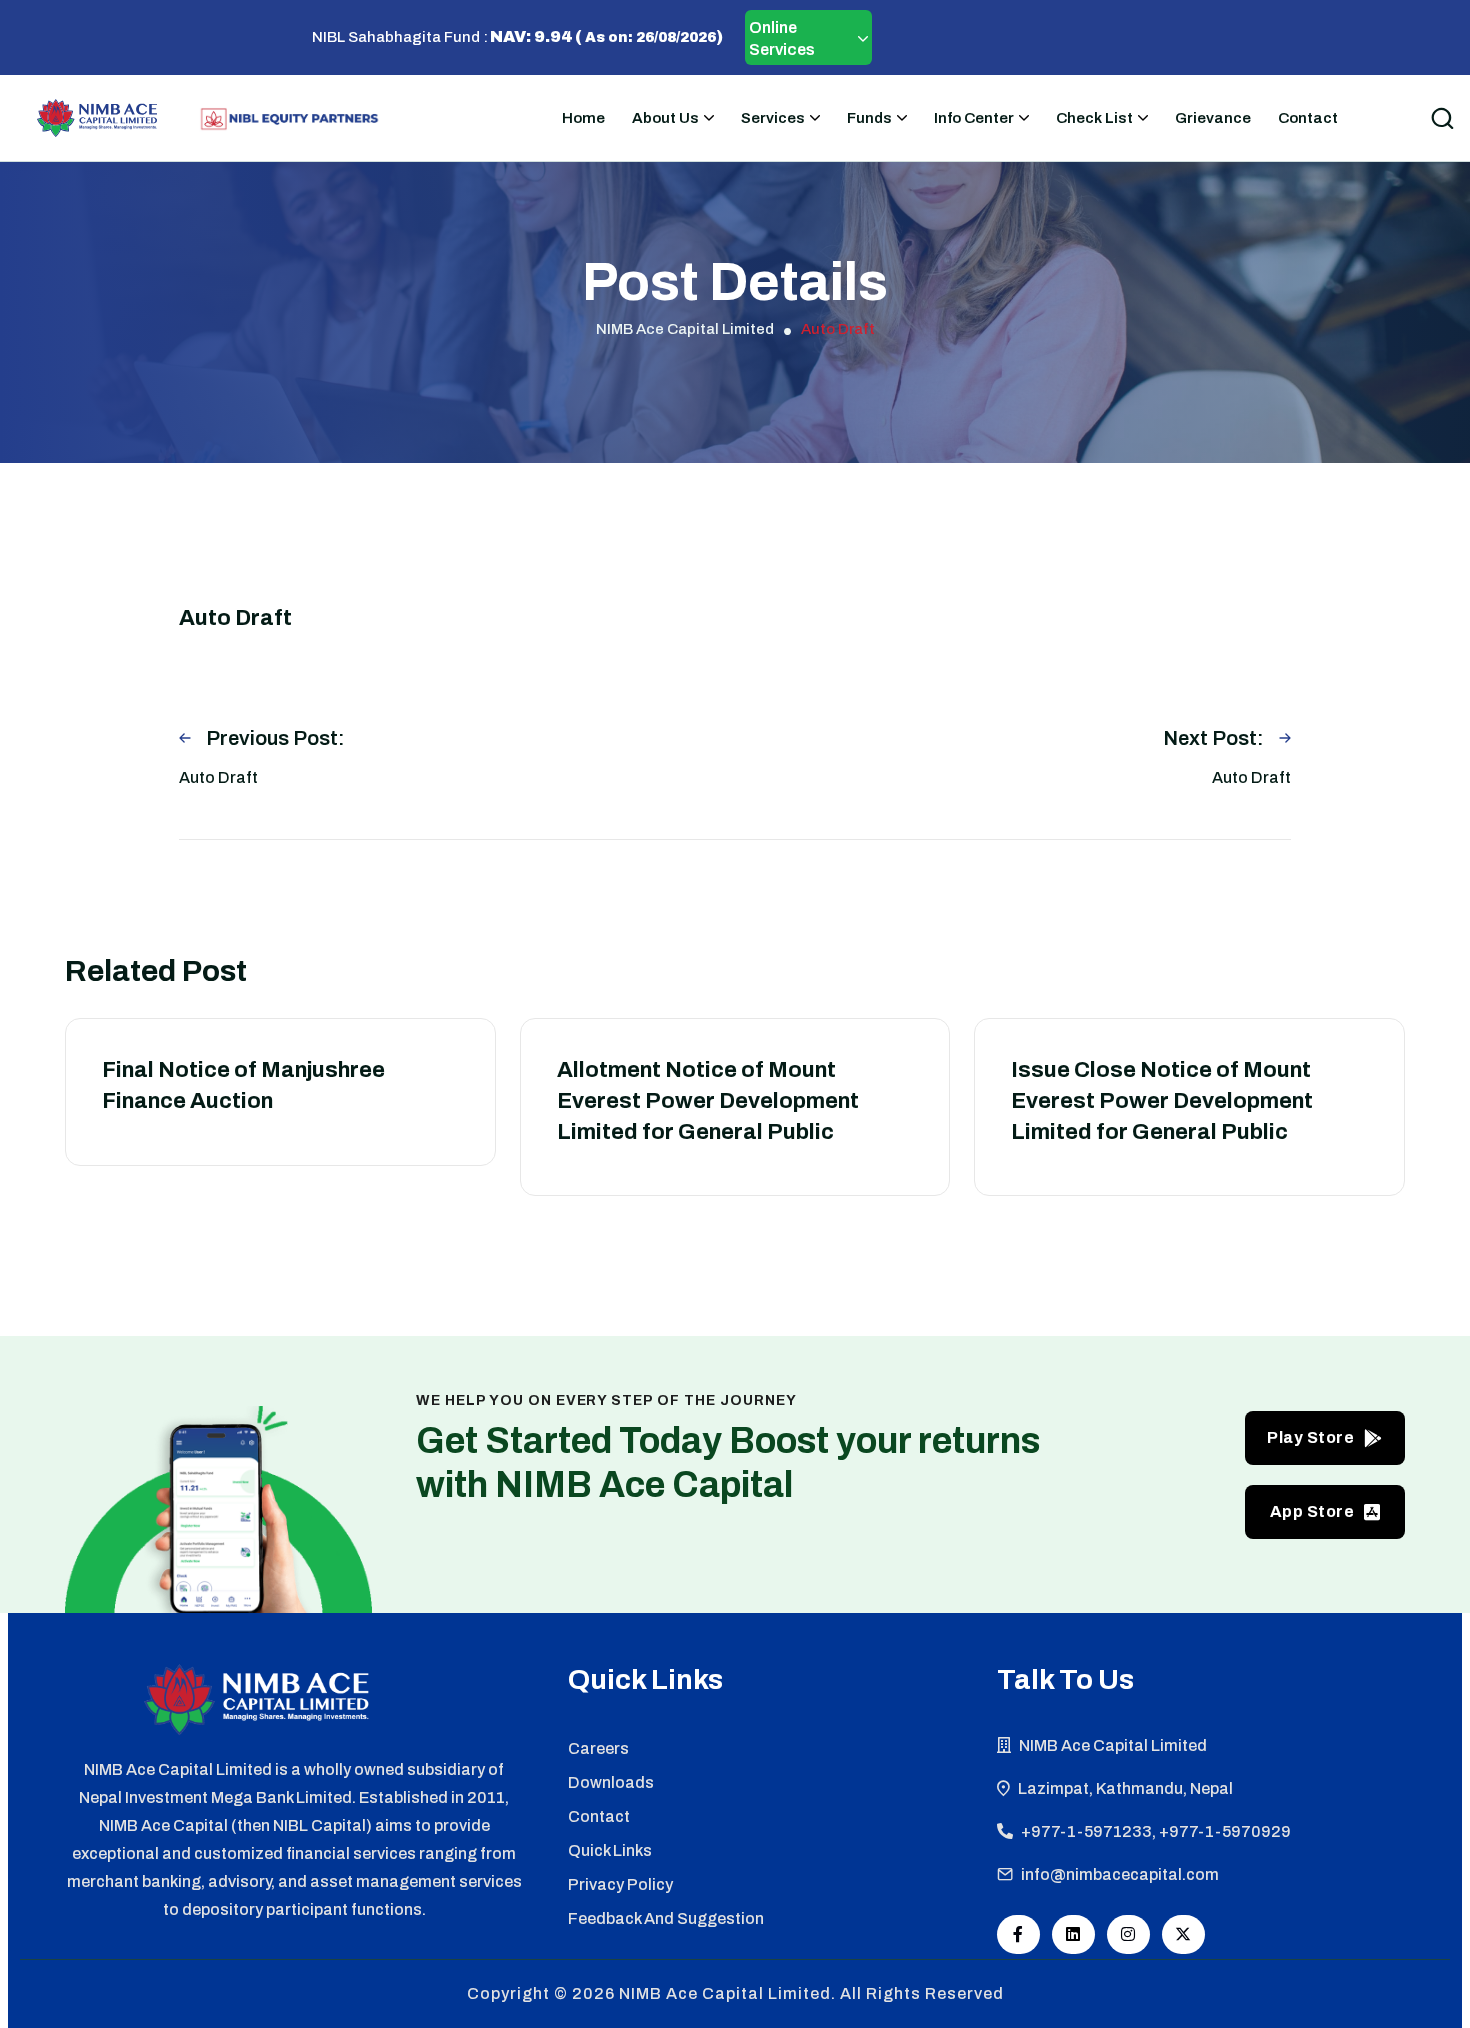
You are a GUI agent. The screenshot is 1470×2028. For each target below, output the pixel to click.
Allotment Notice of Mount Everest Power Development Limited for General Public (708, 1101)
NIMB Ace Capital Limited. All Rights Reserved (811, 1993)
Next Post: (1213, 738)
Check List (1094, 118)
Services (773, 118)
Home (583, 118)
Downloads (611, 1782)
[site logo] (97, 118)
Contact (1308, 118)
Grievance (1213, 118)
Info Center (974, 118)
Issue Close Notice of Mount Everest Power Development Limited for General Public (1162, 1101)
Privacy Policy (620, 1884)
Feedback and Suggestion (666, 1918)
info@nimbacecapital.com (1120, 1874)
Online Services (782, 38)
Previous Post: (275, 738)
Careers (598, 1748)
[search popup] (1442, 118)
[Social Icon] (1018, 1934)
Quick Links (610, 1850)
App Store (1312, 1511)
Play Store (1310, 1437)
